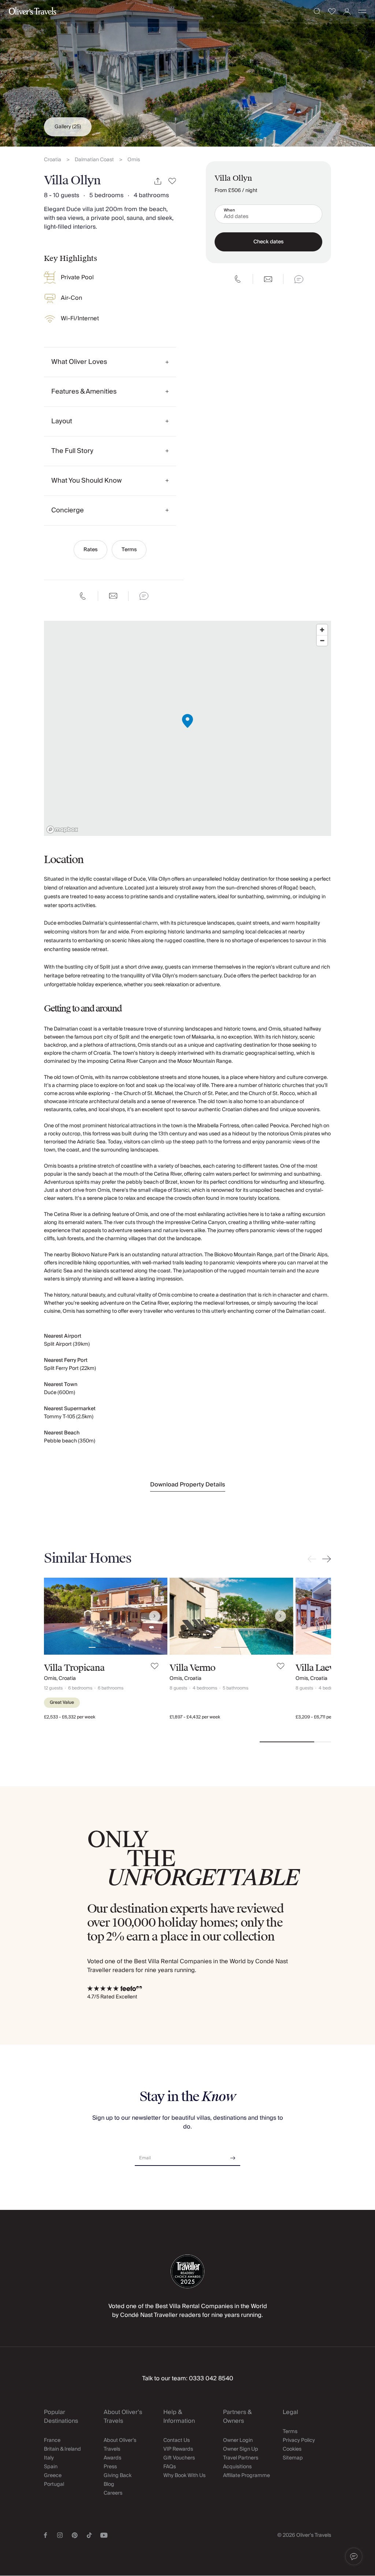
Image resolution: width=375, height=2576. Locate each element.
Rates (90, 550)
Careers (113, 2493)
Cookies (292, 2449)
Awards (112, 2458)
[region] (187, 728)
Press (110, 2467)
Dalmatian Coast (94, 160)
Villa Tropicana (74, 1668)
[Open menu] (362, 11)
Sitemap (293, 2458)
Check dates (268, 242)
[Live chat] (144, 596)
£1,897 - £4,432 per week (195, 1717)
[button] (354, 2557)
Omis (134, 160)
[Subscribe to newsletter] (233, 2155)
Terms (129, 550)
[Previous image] (57, 1616)
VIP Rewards (178, 2449)
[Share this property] (158, 181)
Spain (51, 2467)
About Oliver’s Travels (120, 2445)
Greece (53, 2476)
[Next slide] (325, 1559)
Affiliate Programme (246, 2476)
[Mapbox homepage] (62, 830)
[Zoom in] (322, 630)
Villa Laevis (318, 1668)
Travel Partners (241, 2458)
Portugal (54, 2484)
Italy (49, 2458)
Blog (109, 2484)
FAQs (170, 2467)
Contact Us (177, 2440)
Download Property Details (188, 1485)
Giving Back (118, 2476)
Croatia (53, 160)
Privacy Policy (299, 2440)
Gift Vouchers (179, 2458)
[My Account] (347, 12)
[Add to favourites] (172, 181)
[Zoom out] (322, 640)
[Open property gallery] (187, 73)
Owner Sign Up (241, 2449)
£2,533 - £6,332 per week (70, 1717)
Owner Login (238, 2440)
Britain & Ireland (62, 2449)
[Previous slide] (313, 1559)
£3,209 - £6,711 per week (320, 1717)
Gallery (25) (68, 127)
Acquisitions (237, 2467)
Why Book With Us (184, 2476)
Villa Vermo (192, 1668)
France (52, 2440)
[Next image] (155, 1616)
